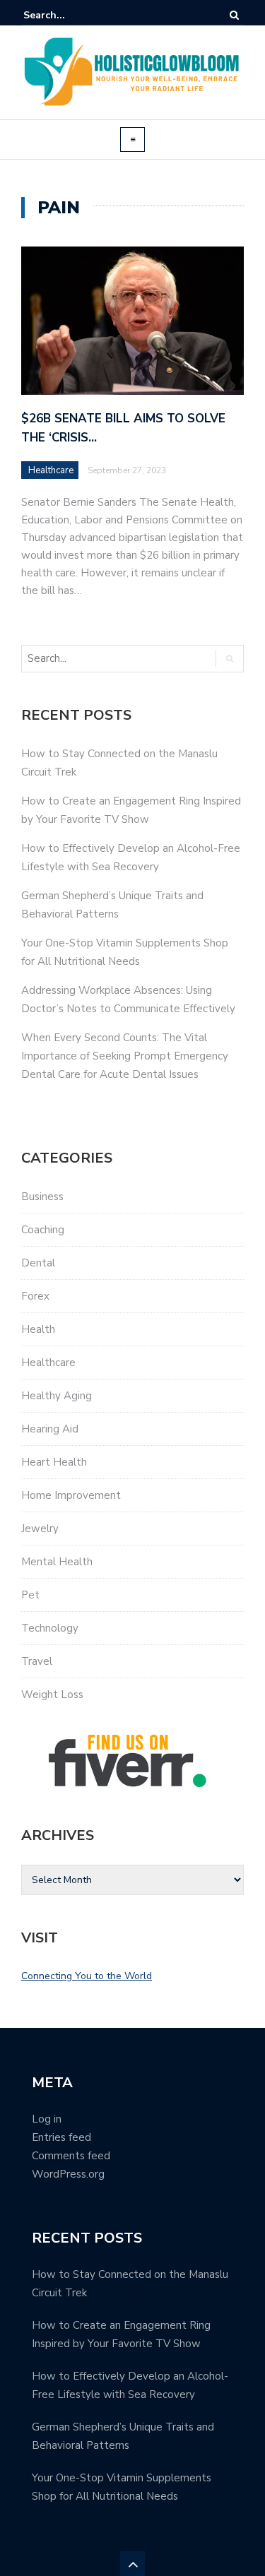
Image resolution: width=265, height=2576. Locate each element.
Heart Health (54, 1462)
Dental (38, 1263)
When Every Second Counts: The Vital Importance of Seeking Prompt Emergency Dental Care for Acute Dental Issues (125, 1056)
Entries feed (61, 2137)
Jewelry (40, 1529)
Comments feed (71, 2156)
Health (38, 1329)
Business (42, 1197)
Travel (37, 1661)
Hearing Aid (50, 1429)
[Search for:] (66, 15)
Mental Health (57, 1562)
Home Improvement (71, 1495)
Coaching (43, 1230)
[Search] (234, 15)
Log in (47, 2119)
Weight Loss (52, 1694)
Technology (50, 1628)
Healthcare (51, 470)
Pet (30, 1595)
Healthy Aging (57, 1396)
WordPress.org (68, 2174)
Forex (35, 1296)
